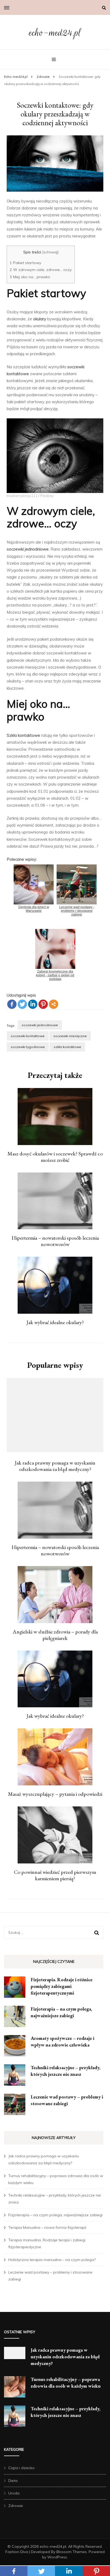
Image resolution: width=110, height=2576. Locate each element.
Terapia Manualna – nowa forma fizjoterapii (47, 2227)
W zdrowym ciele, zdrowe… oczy (41, 270)
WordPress (57, 2557)
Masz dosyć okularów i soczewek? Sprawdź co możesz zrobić (55, 1157)
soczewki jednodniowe (40, 1025)
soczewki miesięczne (70, 1036)
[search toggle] (104, 8)
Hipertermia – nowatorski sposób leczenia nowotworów (55, 1241)
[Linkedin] (33, 1004)
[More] (54, 1004)
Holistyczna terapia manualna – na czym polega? (52, 2260)
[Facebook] (12, 1004)
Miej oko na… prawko (30, 277)
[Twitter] (22, 1004)
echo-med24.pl (55, 33)
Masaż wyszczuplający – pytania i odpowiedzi (55, 1794)
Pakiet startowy (25, 263)
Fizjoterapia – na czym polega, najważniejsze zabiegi (55, 2215)
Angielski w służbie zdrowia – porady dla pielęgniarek (55, 1635)
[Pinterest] (43, 1004)
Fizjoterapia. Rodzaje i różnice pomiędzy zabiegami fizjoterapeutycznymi (62, 1986)
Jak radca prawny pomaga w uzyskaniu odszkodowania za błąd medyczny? (55, 1466)
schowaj (50, 252)
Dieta (13, 2481)
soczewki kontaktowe (28, 1036)
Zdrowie (16, 2506)
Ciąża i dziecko (21, 2468)
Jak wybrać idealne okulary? (55, 1322)
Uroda (14, 2493)
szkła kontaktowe (67, 1047)
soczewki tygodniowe (28, 1047)
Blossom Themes (72, 2552)
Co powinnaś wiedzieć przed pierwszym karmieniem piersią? (55, 1875)
